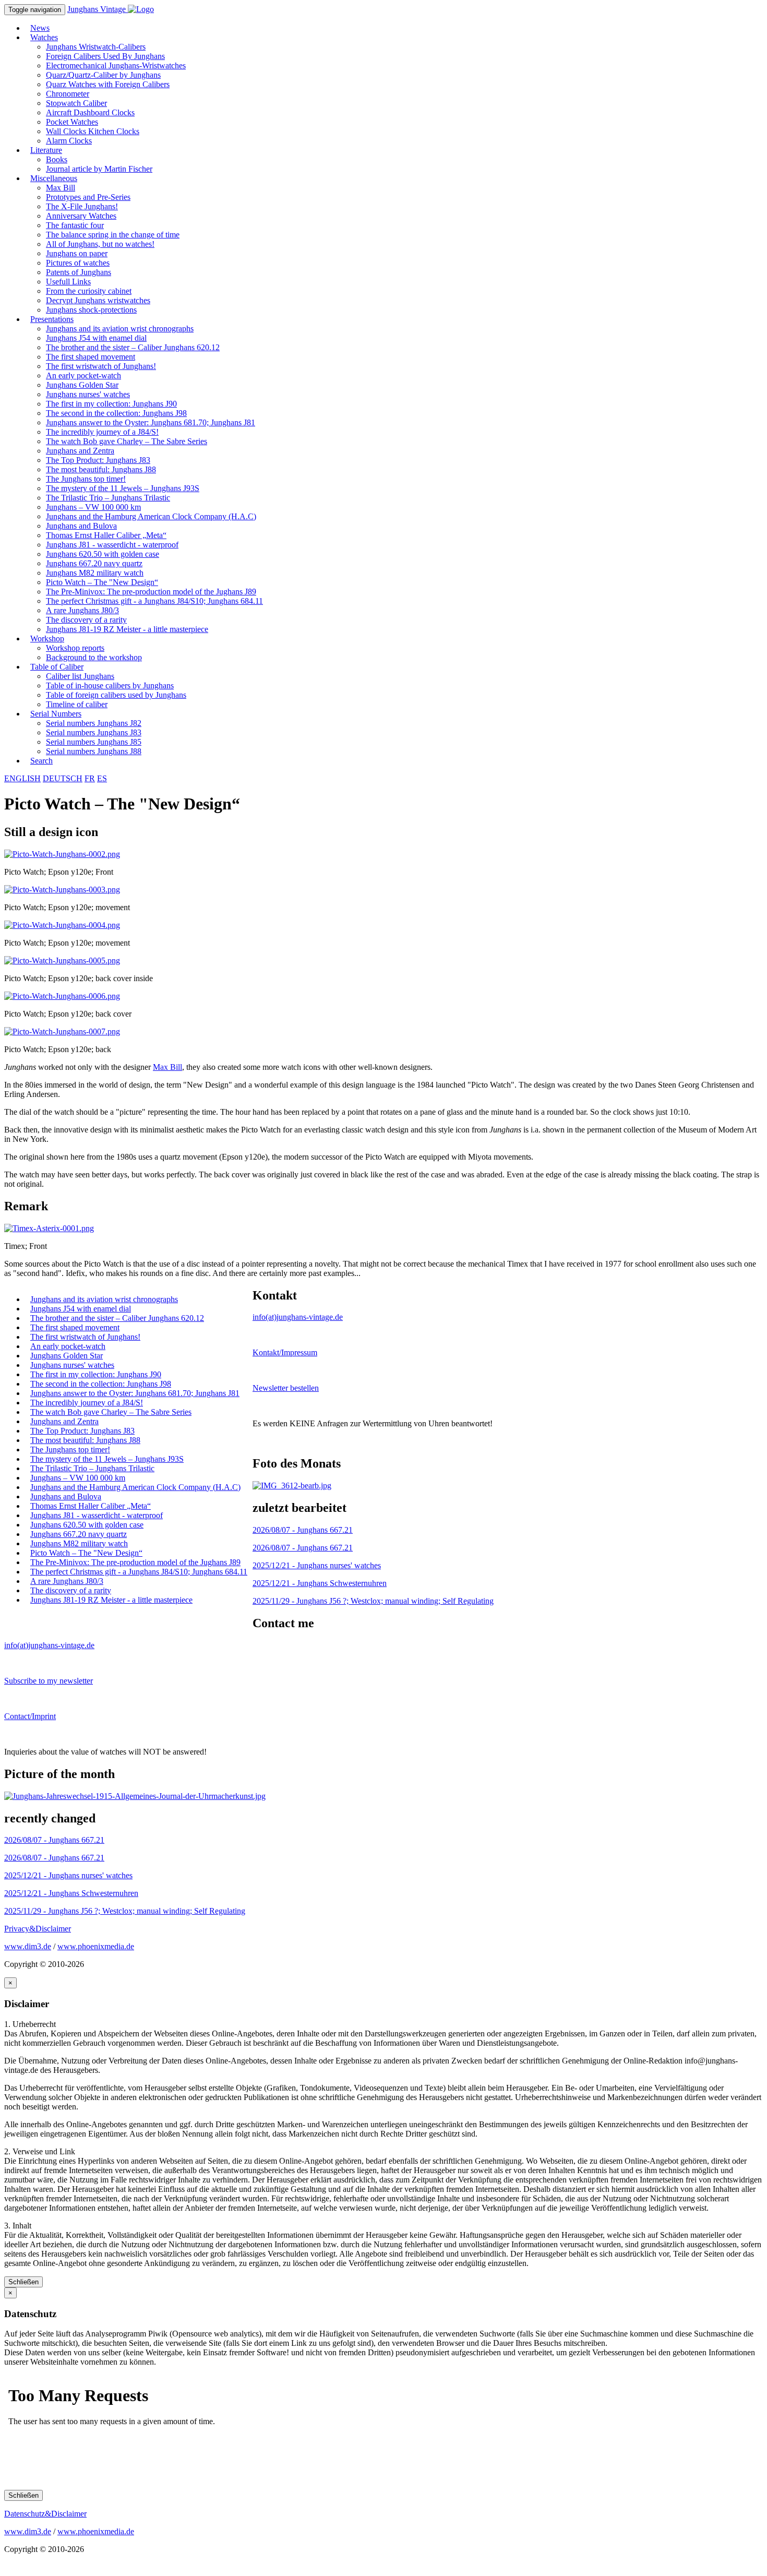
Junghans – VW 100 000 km (93, 507)
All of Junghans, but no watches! (100, 244)
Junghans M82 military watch (95, 573)
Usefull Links (68, 282)
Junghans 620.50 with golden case (103, 554)
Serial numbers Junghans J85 (94, 742)
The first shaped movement (91, 357)
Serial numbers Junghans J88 (94, 751)
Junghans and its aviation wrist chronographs (120, 329)
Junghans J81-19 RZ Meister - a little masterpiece (127, 629)
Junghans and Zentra (80, 451)
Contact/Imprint (30, 1716)
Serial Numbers (56, 714)
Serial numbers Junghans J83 (94, 732)
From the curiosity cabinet (89, 291)
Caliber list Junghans (80, 676)
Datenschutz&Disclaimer (45, 2514)
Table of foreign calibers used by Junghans (116, 695)
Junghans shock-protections (91, 310)
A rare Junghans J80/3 (82, 610)
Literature (46, 150)
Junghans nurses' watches (88, 394)
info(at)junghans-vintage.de (298, 1317)
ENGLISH (22, 778)
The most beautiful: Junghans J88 (101, 469)
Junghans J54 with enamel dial (96, 338)
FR (90, 778)
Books (57, 159)
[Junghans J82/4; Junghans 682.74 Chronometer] (292, 1486)
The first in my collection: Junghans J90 (111, 404)
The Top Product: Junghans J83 (98, 460)
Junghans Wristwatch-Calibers (96, 47)
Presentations (52, 319)
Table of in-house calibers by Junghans (110, 685)
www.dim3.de (28, 1946)
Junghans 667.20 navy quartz (94, 563)
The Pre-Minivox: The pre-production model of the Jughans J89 (151, 592)
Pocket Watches (72, 122)
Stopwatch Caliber (76, 103)
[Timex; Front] (49, 1228)
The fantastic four (75, 225)
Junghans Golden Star (82, 385)
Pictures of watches (78, 263)
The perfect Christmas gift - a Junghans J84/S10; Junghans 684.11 (154, 601)
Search (41, 761)
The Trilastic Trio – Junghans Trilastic (108, 498)
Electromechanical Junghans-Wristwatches (116, 65)
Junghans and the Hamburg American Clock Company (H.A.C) (151, 516)
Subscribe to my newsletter (49, 1681)
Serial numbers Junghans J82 (94, 723)
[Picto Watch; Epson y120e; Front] (62, 854)
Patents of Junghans (79, 272)
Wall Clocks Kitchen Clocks (93, 131)
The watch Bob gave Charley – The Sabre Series (127, 441)
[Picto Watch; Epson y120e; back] (62, 1031)
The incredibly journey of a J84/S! (102, 432)
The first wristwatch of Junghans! (101, 366)
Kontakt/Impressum (285, 1352)
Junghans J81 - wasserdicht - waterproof (112, 545)
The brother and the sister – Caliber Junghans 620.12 (133, 347)
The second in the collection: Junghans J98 (116, 413)
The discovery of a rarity (86, 620)
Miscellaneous (54, 178)
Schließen (23, 2282)
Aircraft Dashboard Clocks (90, 112)
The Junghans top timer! (86, 479)
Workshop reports (75, 648)
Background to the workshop (94, 657)
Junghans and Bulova (81, 526)
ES (102, 778)
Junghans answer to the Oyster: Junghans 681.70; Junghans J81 (151, 422)
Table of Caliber (57, 667)
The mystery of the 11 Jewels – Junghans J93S (123, 488)
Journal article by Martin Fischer (99, 169)
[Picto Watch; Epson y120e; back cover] (62, 996)
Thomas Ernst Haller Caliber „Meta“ (106, 535)
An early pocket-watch (83, 375)
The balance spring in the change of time (113, 235)
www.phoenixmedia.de (96, 1946)
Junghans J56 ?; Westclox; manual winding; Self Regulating (373, 1601)
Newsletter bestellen (286, 1388)
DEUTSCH (63, 778)
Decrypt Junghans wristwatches (98, 300)
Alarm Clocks (69, 141)
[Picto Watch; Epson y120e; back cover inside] (62, 961)
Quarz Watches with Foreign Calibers (108, 84)
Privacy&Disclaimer (38, 1929)
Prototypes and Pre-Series (88, 197)
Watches (44, 37)
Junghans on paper (77, 253)
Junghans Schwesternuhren (320, 1583)
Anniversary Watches (81, 216)
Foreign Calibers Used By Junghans (105, 56)
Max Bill (61, 188)
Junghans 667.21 (303, 1530)
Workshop (47, 639)
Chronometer (68, 94)
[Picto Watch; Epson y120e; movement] (62, 890)
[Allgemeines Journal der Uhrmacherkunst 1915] (135, 1796)
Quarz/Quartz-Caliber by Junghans (103, 75)
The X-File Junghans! (82, 206)
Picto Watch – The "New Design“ (102, 582)
